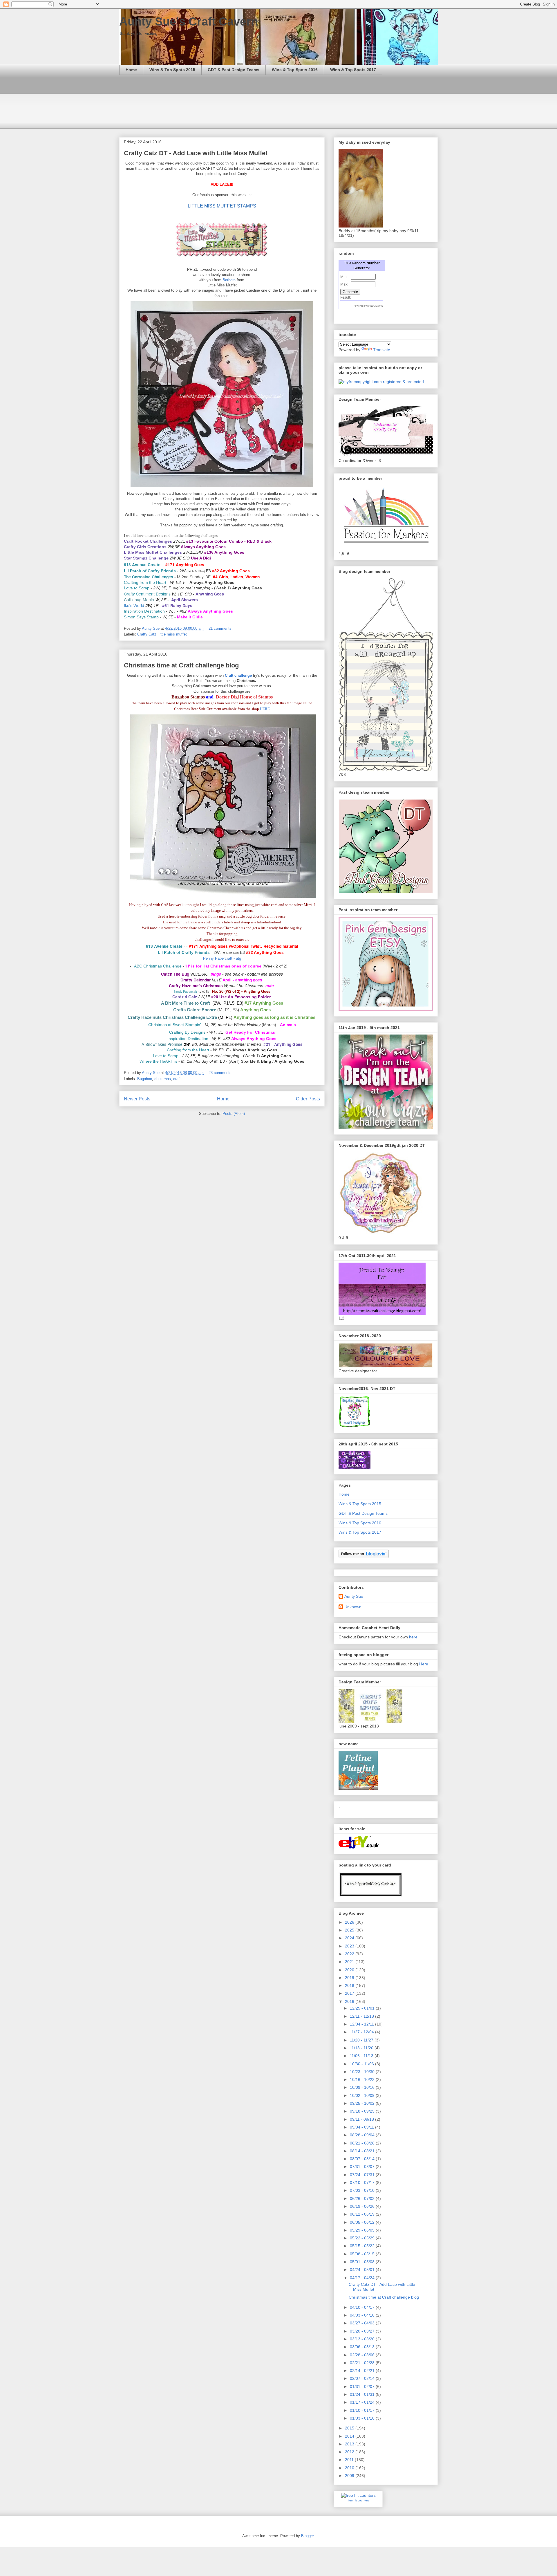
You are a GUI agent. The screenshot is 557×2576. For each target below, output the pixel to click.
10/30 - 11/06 (362, 2064)
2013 (350, 2444)
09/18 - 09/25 (363, 2111)
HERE (265, 709)
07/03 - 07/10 (363, 2190)
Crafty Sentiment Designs (147, 594)
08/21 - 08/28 (363, 2143)
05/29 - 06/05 (363, 2230)
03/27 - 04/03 (363, 2323)
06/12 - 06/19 (363, 2214)
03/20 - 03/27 (363, 2331)
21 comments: (221, 628)
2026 (350, 1922)
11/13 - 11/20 (362, 2048)
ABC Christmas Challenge (158, 966)
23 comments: (221, 1073)
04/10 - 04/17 (363, 2307)
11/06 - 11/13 (362, 2056)
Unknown (353, 1607)
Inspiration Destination (144, 611)
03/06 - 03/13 (363, 2347)
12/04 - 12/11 (362, 2024)
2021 (350, 1962)
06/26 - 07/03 (363, 2198)
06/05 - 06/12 (363, 2222)
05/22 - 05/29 (363, 2238)
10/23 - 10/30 (363, 2072)
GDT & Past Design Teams (234, 70)
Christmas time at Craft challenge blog (181, 665)
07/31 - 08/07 (363, 2167)
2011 (350, 2460)
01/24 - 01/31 (363, 2394)
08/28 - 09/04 (363, 2135)
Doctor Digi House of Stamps (244, 697)
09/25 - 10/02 (363, 2103)
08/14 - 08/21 (363, 2151)
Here (424, 1664)
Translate (382, 350)
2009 (350, 2476)
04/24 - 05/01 (363, 2270)
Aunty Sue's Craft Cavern (189, 21)
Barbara (230, 280)
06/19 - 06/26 (363, 2206)
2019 (350, 1978)
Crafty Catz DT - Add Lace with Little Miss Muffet (196, 153)
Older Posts (308, 1099)
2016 (350, 2001)
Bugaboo (145, 1079)
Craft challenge (238, 675)
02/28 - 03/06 (363, 2355)
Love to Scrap (137, 588)
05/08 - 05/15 (363, 2254)
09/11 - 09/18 (362, 2119)
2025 (350, 1930)
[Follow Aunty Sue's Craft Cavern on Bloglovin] (364, 1557)
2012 (350, 2452)
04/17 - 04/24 (363, 2278)
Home (131, 70)
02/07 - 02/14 (363, 2378)
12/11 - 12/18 (362, 2016)
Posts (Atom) (234, 1114)
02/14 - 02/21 (363, 2371)
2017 (350, 1993)
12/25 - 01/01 (363, 2008)
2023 (350, 1946)
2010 (350, 2468)
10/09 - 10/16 (363, 2087)
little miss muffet (173, 634)
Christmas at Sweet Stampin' (175, 1025)
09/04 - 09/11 (362, 2127)
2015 (350, 2428)
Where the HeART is (158, 1061)
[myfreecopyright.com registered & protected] (381, 382)
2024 (350, 1938)
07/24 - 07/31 (363, 2175)
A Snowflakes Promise (162, 1044)
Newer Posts (137, 1099)
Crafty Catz (147, 634)
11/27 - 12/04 (362, 2032)
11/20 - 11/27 (362, 2040)
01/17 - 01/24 (363, 2402)
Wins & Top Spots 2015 (172, 70)
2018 (350, 1985)
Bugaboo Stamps (188, 697)
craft (177, 1079)
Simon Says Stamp (141, 617)
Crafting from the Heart (145, 582)
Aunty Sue (354, 1596)
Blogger (307, 2536)
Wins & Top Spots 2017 (353, 70)
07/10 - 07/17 (363, 2183)
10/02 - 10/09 (363, 2095)
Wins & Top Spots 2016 (295, 70)
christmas (163, 1079)
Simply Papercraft (185, 992)
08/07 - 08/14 (363, 2159)
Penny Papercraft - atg (222, 958)
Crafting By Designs (187, 1032)
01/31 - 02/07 (363, 2387)
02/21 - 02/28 (363, 2363)
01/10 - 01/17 (363, 2410)
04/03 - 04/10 (363, 2315)
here (413, 1637)
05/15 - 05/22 (363, 2246)
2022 (350, 1954)
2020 (350, 1970)
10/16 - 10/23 (363, 2079)
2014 (350, 2436)
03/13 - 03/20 (363, 2339)
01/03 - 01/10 (363, 2418)
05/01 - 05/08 (363, 2262)
